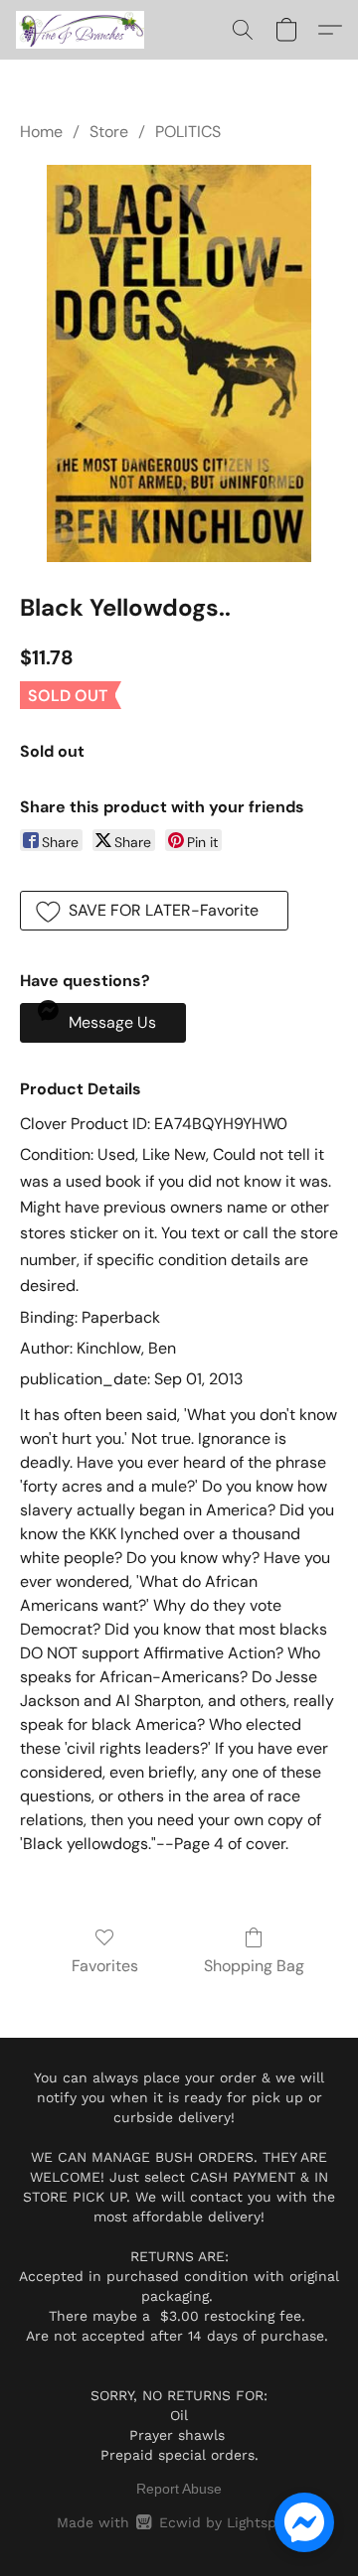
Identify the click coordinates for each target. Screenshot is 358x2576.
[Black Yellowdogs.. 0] (179, 363)
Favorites (105, 1966)
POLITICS (188, 132)
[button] (84, 30)
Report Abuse (179, 2489)
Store (109, 132)
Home (41, 132)
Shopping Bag (254, 1966)
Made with (179, 2522)
